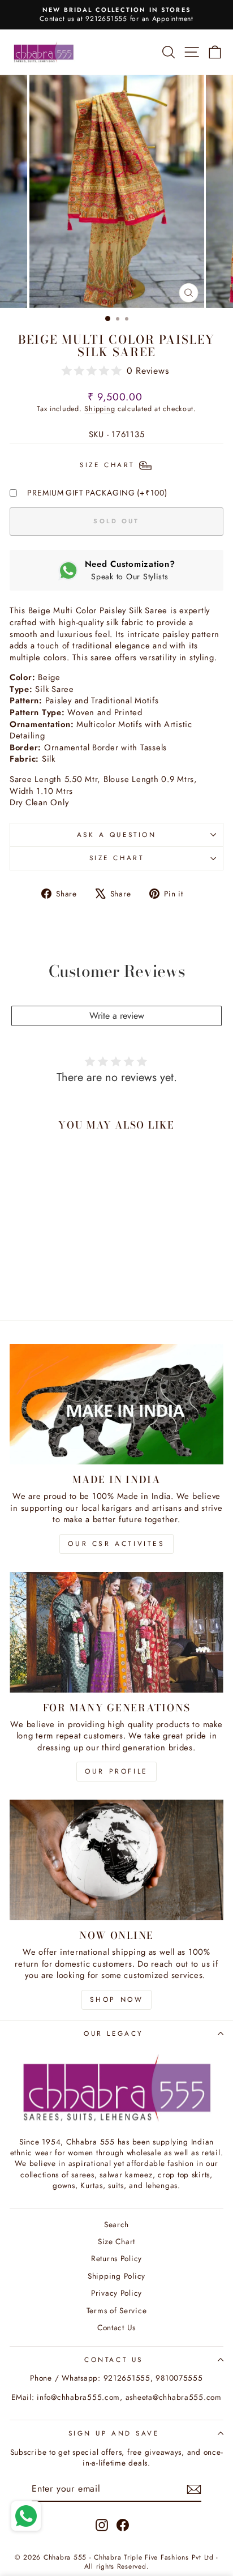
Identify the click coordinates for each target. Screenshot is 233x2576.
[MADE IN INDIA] (116, 1404)
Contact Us (116, 2327)
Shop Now (117, 2000)
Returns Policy (116, 2258)
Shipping (100, 409)
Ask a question (116, 834)
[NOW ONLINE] (116, 1860)
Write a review (117, 1016)
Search (116, 2224)
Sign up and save (114, 2433)
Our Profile (116, 1771)
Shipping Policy (116, 2276)
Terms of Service (117, 2310)
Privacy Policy (116, 2293)
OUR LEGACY (113, 2033)
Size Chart (116, 858)
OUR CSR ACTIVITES (116, 1544)
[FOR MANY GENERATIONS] (116, 1632)
